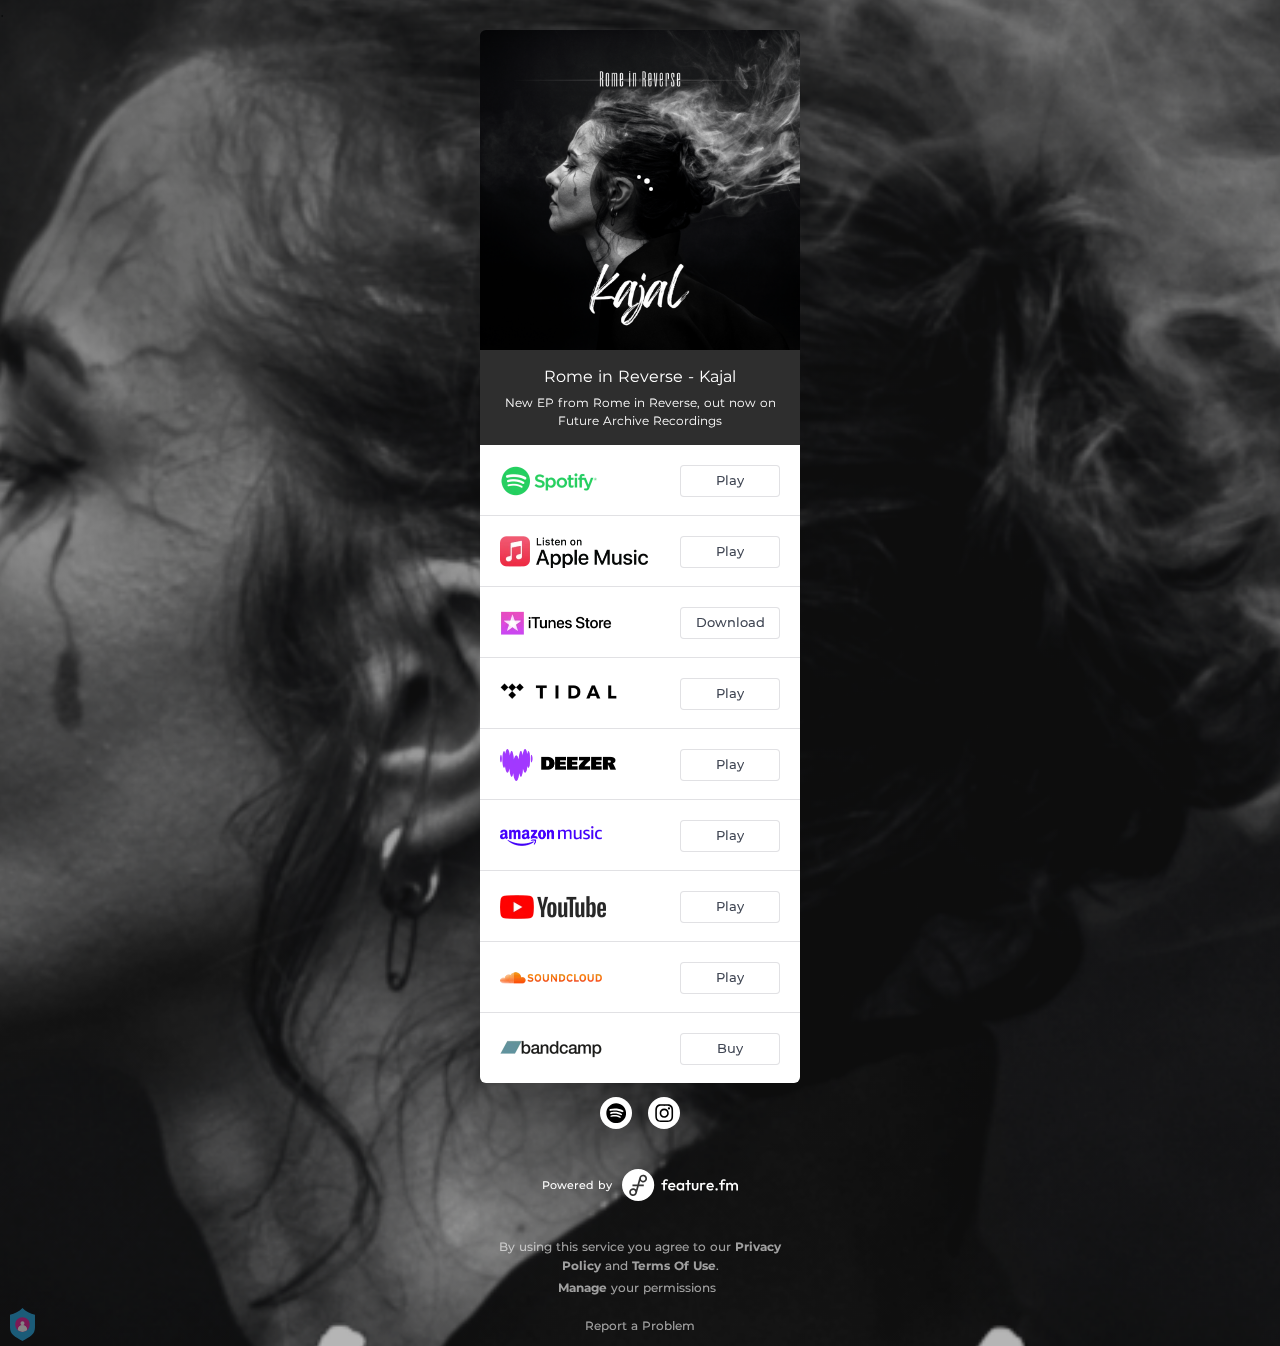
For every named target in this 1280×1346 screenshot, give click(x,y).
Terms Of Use (674, 1265)
